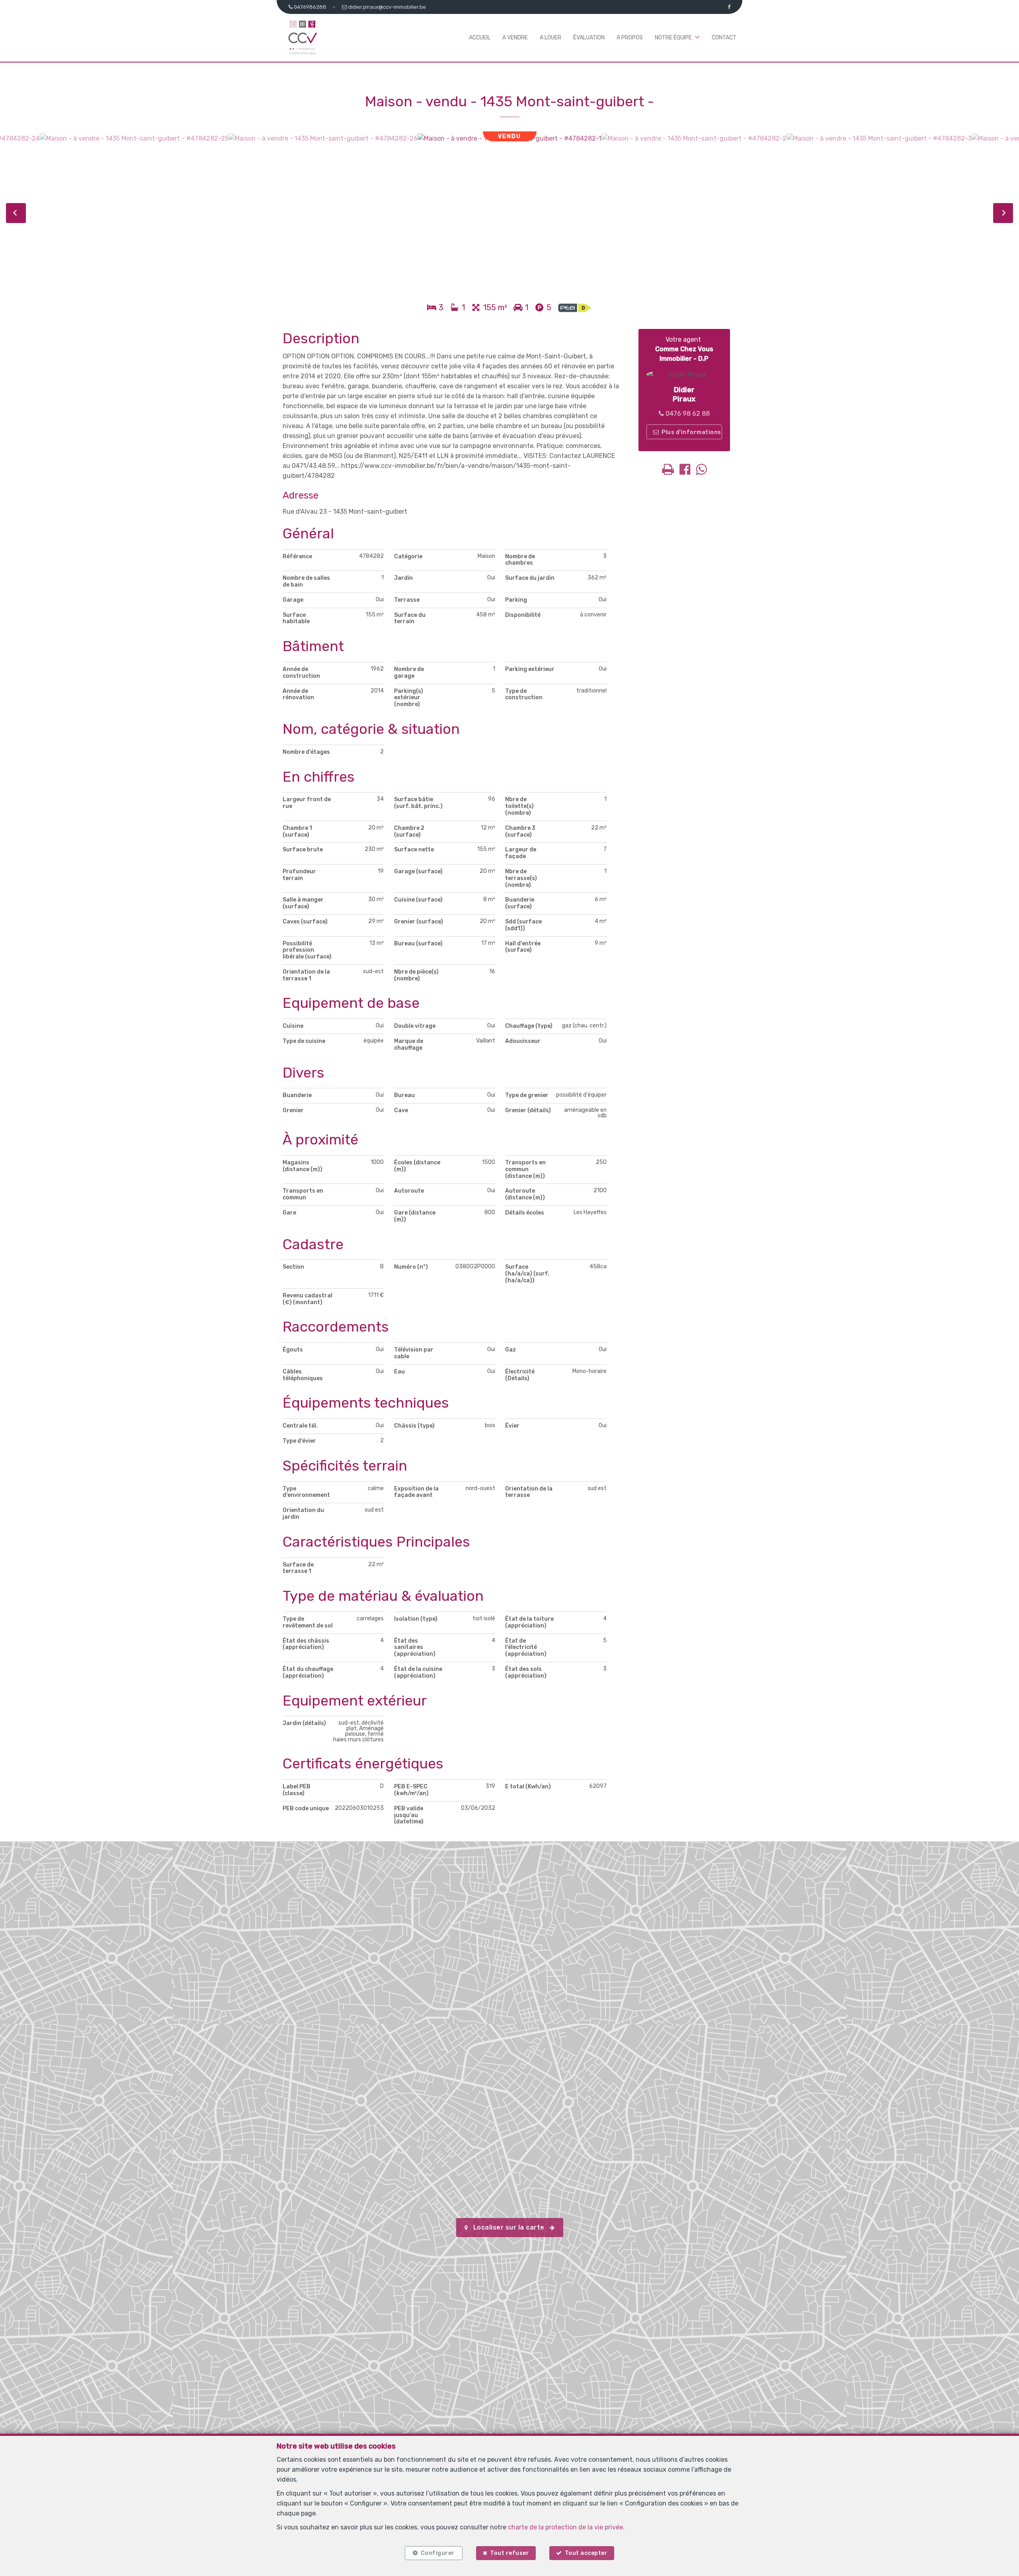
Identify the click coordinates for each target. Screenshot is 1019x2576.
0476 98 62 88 (687, 414)
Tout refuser (509, 2553)
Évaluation (589, 38)
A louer (550, 38)
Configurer (438, 2553)
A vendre (515, 38)
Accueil (480, 38)
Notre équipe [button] (673, 38)
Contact (724, 38)
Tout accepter (586, 2553)
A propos (630, 38)
